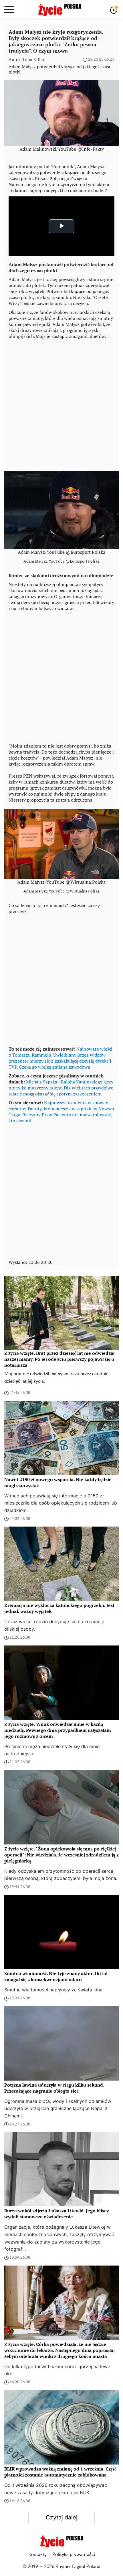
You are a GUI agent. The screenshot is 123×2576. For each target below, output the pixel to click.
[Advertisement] (61, 404)
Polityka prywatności (74, 2555)
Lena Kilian (34, 59)
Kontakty (37, 2555)
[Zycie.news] (59, 10)
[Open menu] (9, 10)
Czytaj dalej (62, 2517)
